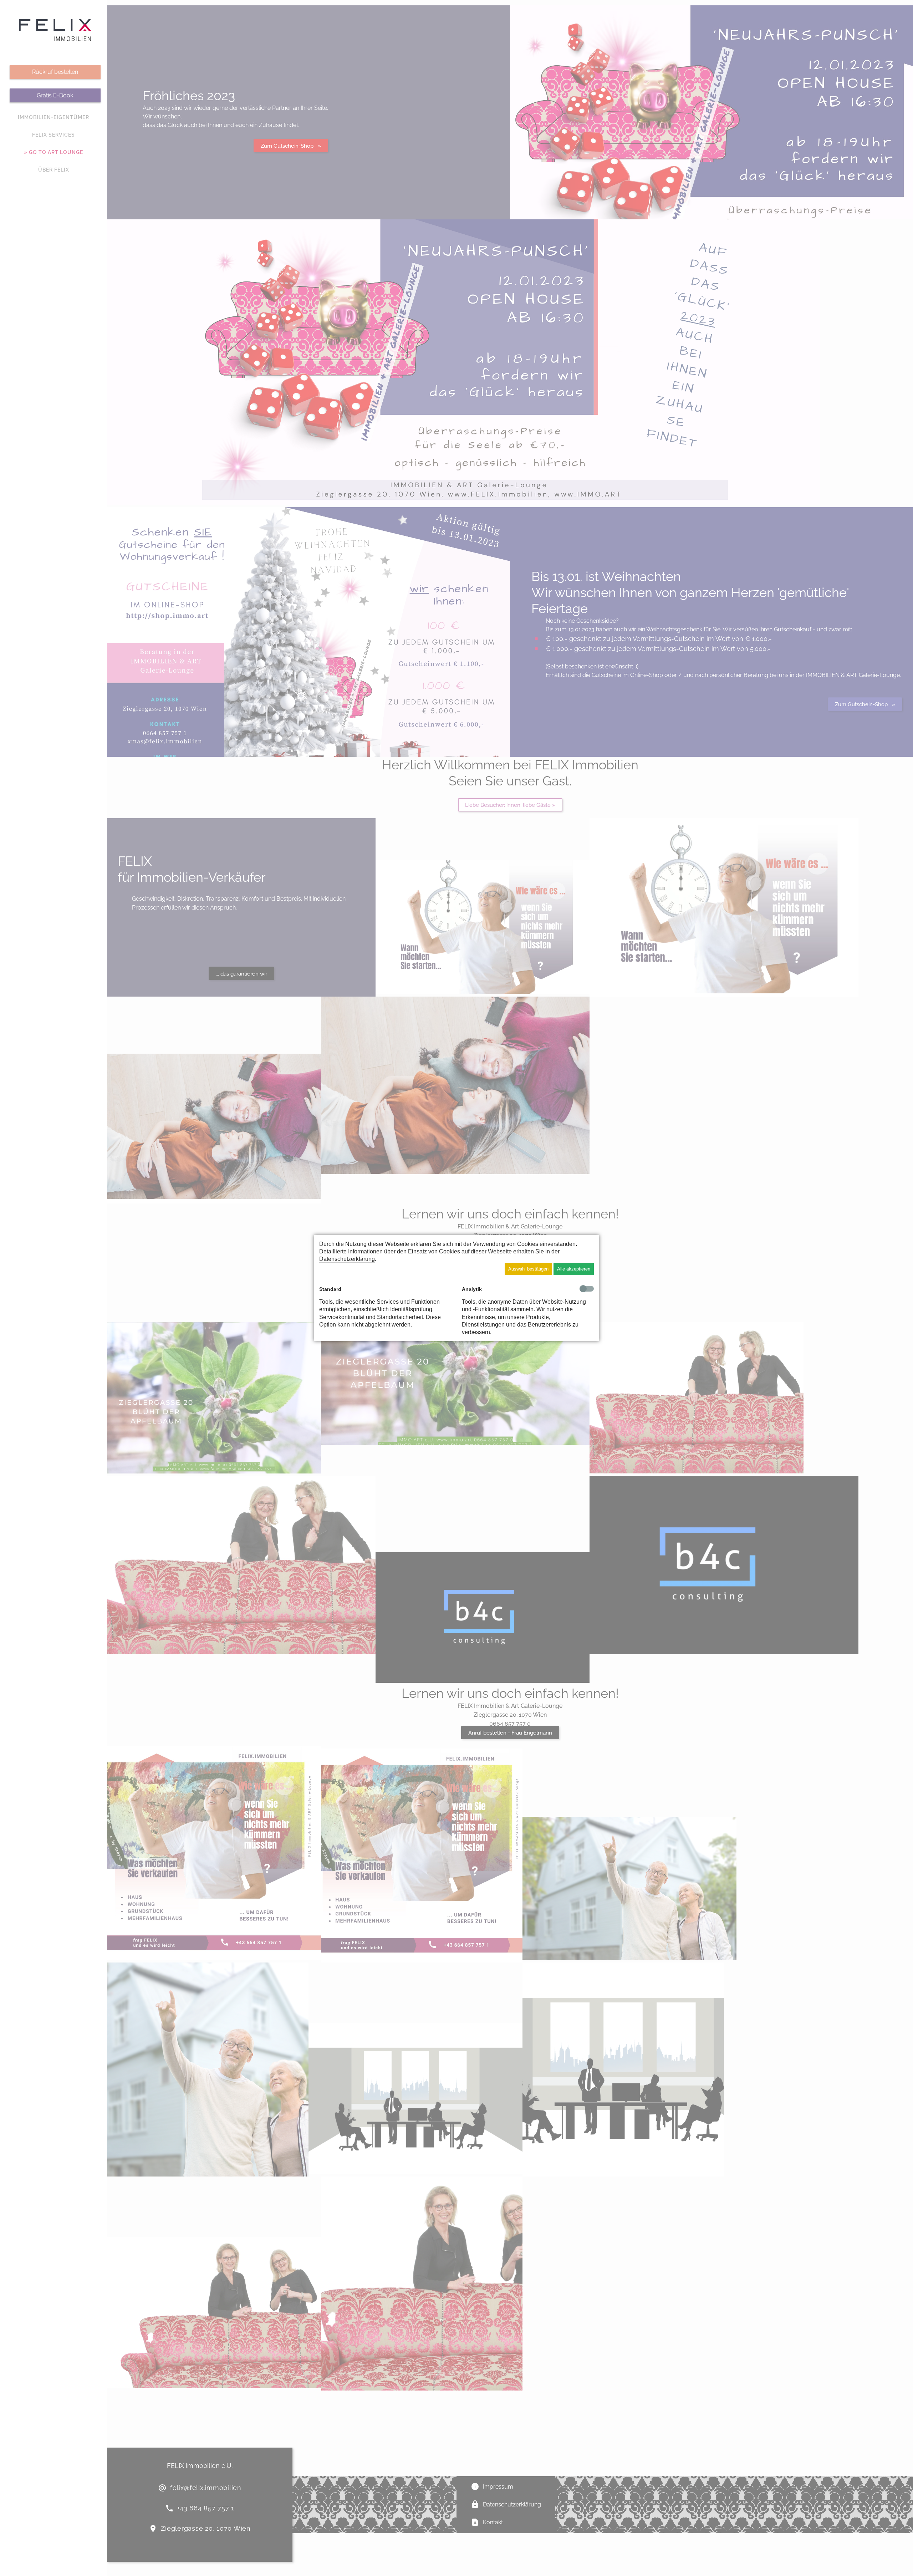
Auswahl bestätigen (528, 1269)
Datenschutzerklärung (347, 1259)
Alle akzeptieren (574, 1269)
